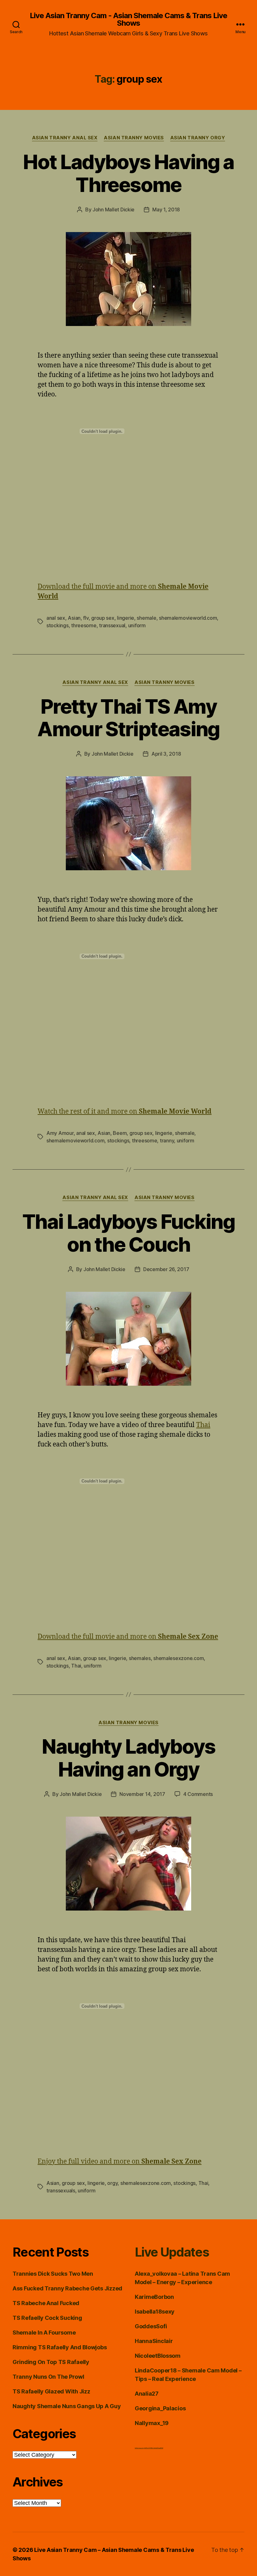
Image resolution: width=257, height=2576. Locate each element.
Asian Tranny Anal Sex (65, 138)
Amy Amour (60, 1133)
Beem (120, 1133)
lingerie (126, 618)
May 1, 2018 (166, 209)
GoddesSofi (151, 2326)
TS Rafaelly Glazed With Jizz (51, 2391)
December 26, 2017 (166, 1269)
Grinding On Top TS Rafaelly (51, 2362)
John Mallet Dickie (113, 209)
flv (86, 618)
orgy (112, 2183)
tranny (167, 1141)
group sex (103, 618)
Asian (74, 618)
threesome (84, 625)
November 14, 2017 (142, 1794)
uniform (137, 625)
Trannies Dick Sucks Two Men (53, 2274)
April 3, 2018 (166, 754)
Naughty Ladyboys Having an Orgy (128, 1758)
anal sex (56, 618)
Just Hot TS (147, 2448)
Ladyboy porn (139, 2448)
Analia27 (147, 2394)
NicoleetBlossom (158, 2356)
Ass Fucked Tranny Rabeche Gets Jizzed (67, 2288)
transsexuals (61, 2191)
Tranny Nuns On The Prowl (48, 2377)
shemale (146, 618)
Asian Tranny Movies (134, 138)
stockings (58, 625)
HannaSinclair (154, 2341)
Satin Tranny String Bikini (157, 2448)
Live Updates (172, 2252)
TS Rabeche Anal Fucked (46, 2303)
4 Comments (198, 1794)
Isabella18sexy (155, 2312)
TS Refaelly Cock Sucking (47, 2318)
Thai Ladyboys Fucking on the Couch (128, 1233)
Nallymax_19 (152, 2423)
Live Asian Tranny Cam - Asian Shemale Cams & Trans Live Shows (128, 19)
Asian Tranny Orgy (198, 138)
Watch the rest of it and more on (125, 1112)
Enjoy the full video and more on (120, 2162)
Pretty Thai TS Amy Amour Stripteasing (128, 718)
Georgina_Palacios (160, 2408)
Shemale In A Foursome (44, 2333)
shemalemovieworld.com (188, 618)
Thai (203, 1425)
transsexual (112, 625)
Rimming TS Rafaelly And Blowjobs (60, 2347)
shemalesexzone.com (178, 1658)
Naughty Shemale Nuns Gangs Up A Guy (67, 2406)
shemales (140, 1658)
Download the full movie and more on (128, 1637)
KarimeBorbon (154, 2297)
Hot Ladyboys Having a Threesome (128, 173)
